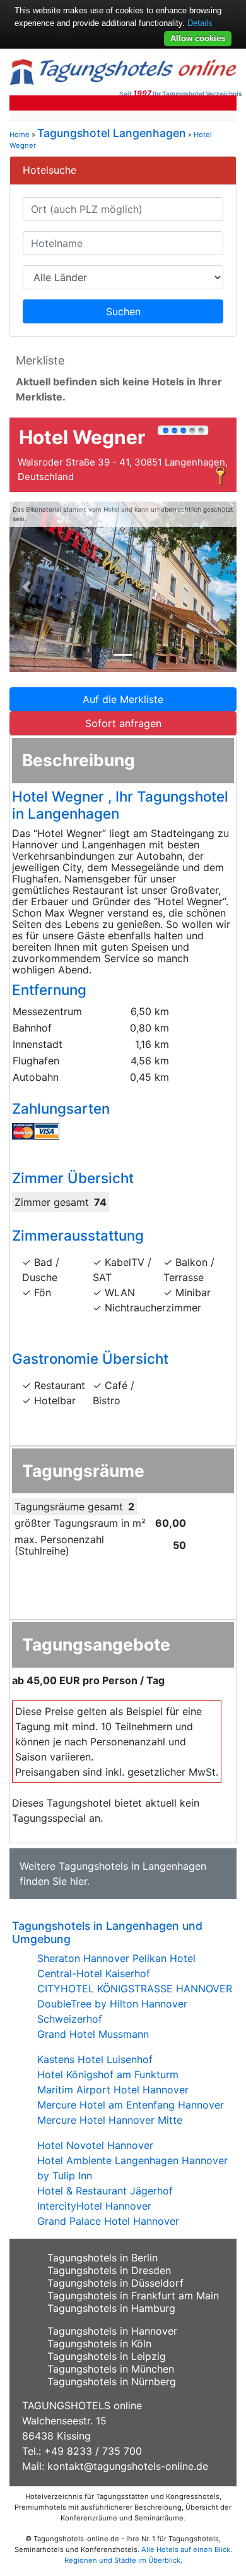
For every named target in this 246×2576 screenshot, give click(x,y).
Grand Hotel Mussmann (93, 2034)
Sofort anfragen (123, 723)
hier (79, 1881)
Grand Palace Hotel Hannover (108, 2221)
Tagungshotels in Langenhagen (132, 1866)
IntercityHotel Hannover (94, 2206)
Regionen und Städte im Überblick (122, 2560)
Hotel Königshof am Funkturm (108, 2074)
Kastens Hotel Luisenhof (95, 2059)
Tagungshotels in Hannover (112, 2331)
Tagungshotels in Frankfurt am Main (133, 2296)
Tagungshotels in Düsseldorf (115, 2283)
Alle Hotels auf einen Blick (186, 2549)
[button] (26, 587)
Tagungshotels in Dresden (109, 2270)
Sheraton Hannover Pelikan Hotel (116, 1958)
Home (20, 135)
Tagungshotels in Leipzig (107, 2356)
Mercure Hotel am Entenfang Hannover (131, 2105)
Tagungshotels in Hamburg (111, 2308)
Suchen (123, 311)
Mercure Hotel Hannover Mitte (110, 2120)
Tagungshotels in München (111, 2369)
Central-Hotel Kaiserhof (94, 1973)
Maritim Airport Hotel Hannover (113, 2090)
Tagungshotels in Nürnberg (112, 2381)
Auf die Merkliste (123, 699)
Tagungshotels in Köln (99, 2344)
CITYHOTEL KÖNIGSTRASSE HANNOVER (135, 1989)
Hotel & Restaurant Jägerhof (105, 2191)
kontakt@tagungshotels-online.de (128, 2466)
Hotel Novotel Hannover (95, 2145)
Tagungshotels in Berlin (102, 2258)
